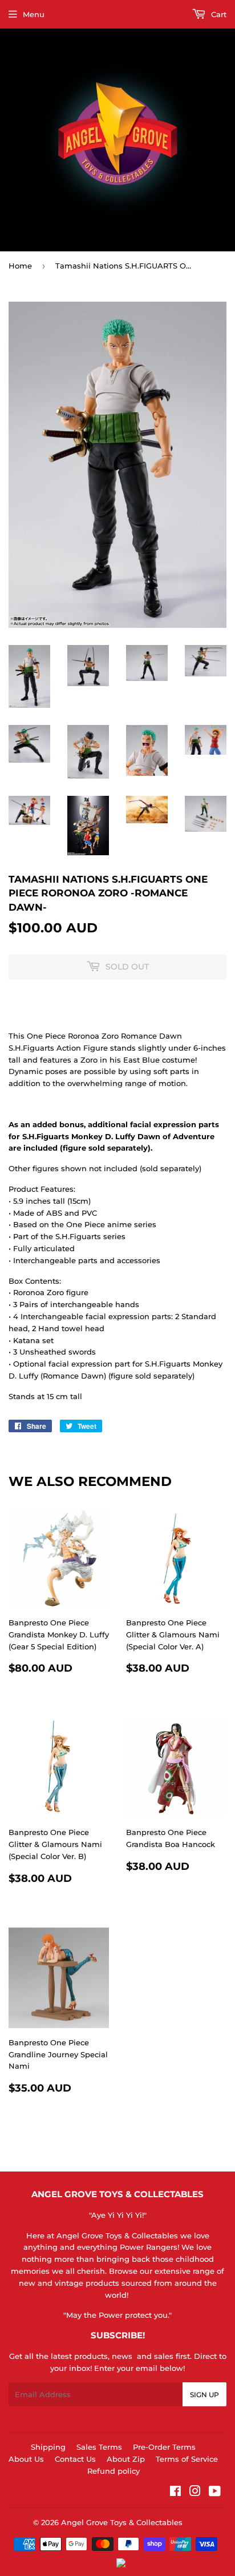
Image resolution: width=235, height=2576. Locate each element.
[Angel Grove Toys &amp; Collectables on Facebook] (175, 2493)
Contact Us (75, 2459)
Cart (218, 14)
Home (20, 266)
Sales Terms (99, 2447)
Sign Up (204, 2395)
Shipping (48, 2447)
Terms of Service (187, 2459)
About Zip (126, 2459)
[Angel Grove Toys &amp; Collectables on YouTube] (215, 2493)
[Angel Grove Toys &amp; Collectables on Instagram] (195, 2493)
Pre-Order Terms (164, 2447)
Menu (34, 14)
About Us (26, 2459)
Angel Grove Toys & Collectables (122, 2522)
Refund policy (114, 2471)
